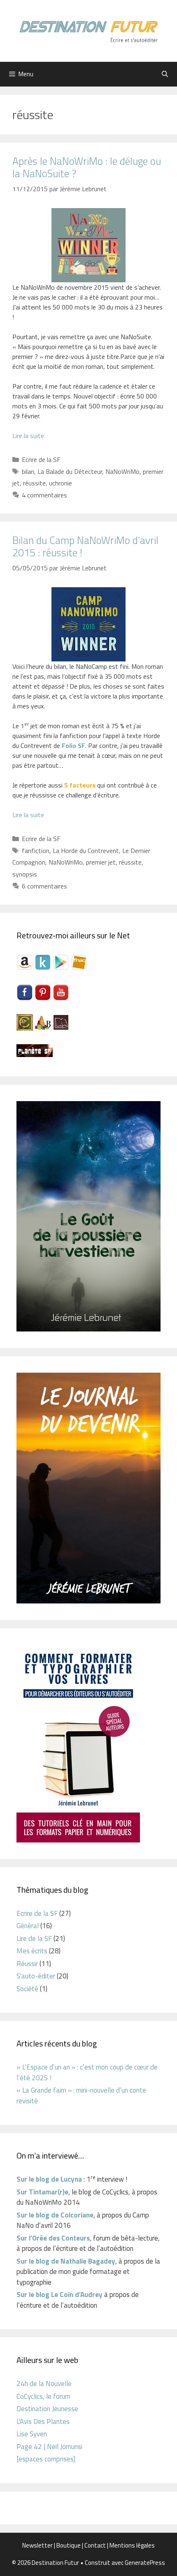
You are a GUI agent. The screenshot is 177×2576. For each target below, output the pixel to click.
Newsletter (37, 2545)
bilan (28, 471)
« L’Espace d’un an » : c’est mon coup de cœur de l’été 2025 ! (87, 2072)
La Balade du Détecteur (70, 471)
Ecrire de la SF (41, 459)
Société (27, 1989)
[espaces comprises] (46, 2459)
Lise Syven (32, 2434)
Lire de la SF (34, 1938)
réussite (34, 483)
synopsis (25, 874)
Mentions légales (132, 2545)
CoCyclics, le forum (43, 2396)
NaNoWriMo (122, 471)
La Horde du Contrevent (86, 851)
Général (28, 1926)
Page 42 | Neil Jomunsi (49, 2447)
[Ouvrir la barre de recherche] (165, 74)
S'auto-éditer (36, 1976)
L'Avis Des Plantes (43, 2421)
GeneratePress (145, 2563)
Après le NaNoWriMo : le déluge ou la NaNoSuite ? (87, 167)
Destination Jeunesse (47, 2409)
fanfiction (36, 851)
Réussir (27, 1964)
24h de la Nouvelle (44, 2384)
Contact (95, 2545)
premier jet (101, 862)
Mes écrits (32, 1951)
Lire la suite (28, 436)
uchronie (61, 483)
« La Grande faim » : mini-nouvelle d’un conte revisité (81, 2095)
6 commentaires (44, 886)
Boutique (69, 2545)
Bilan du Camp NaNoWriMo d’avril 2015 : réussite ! (85, 546)
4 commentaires (44, 495)
